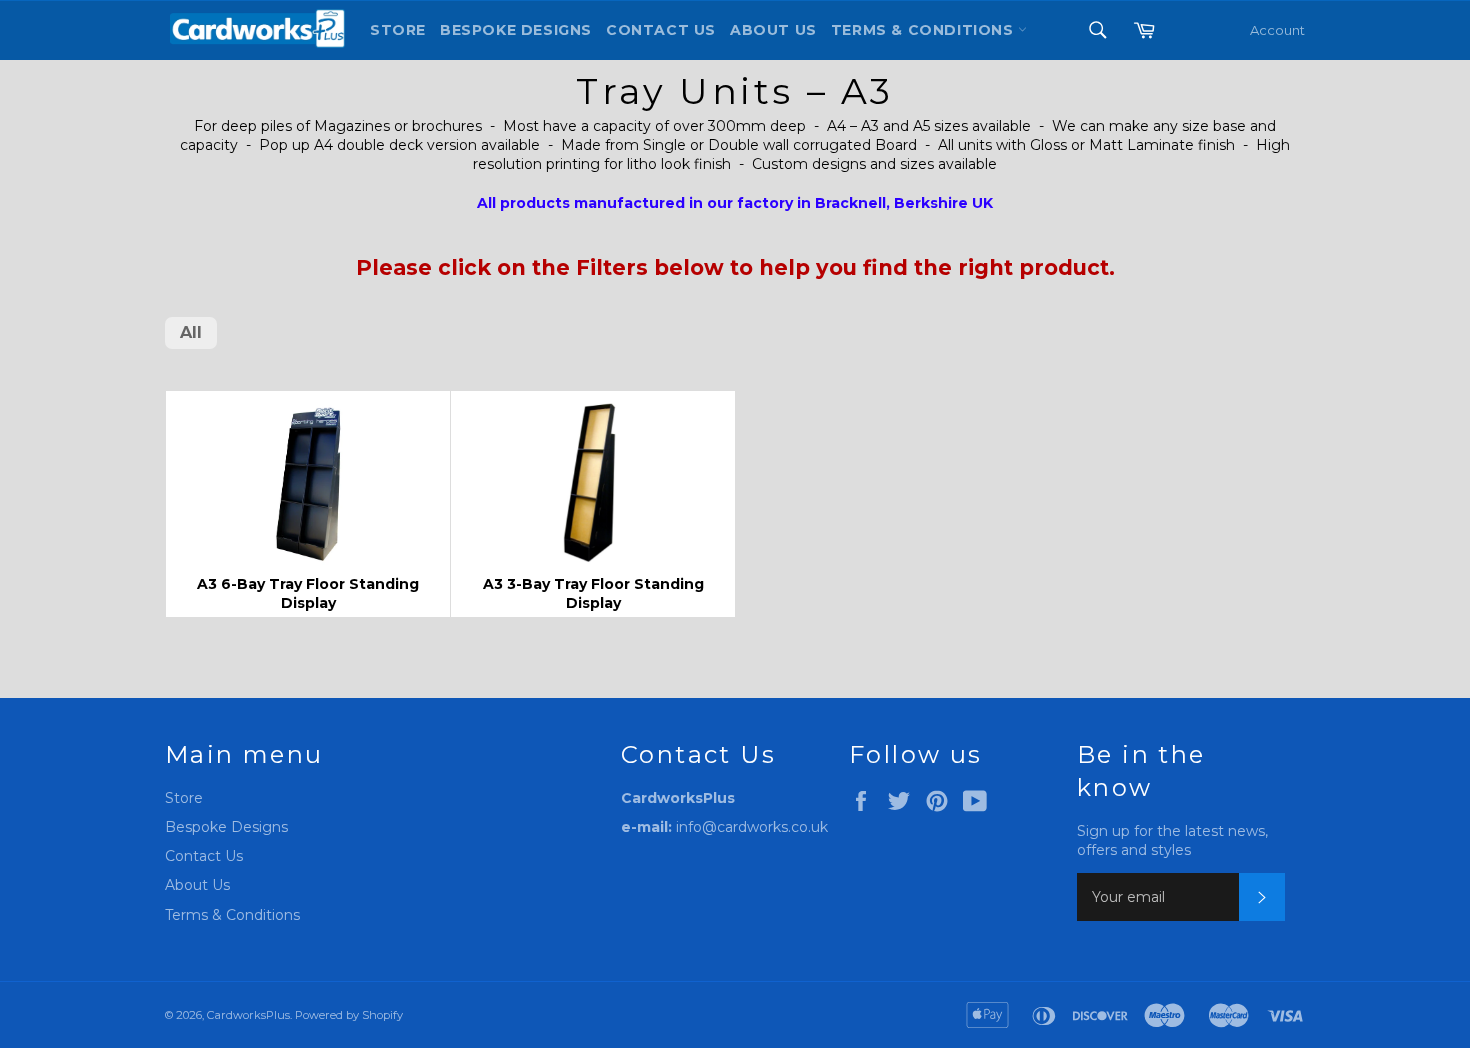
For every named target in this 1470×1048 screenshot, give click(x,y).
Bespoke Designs (516, 30)
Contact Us (661, 30)
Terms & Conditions (232, 915)
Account (1277, 30)
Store (398, 30)
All (191, 332)
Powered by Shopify (349, 1015)
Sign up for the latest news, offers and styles (1172, 840)
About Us (773, 30)
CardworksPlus (248, 1015)
